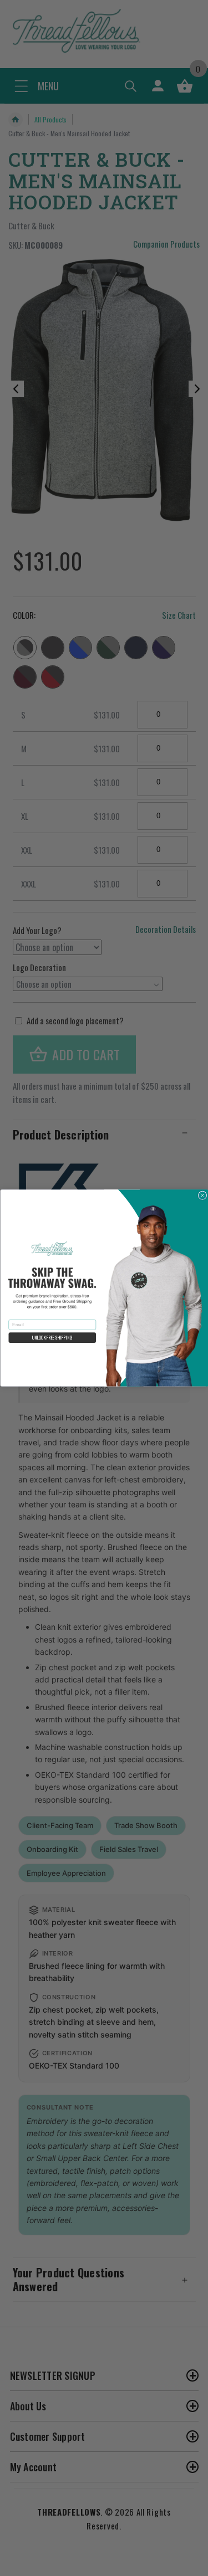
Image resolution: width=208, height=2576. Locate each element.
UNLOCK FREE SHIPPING (52, 1338)
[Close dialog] (202, 1195)
